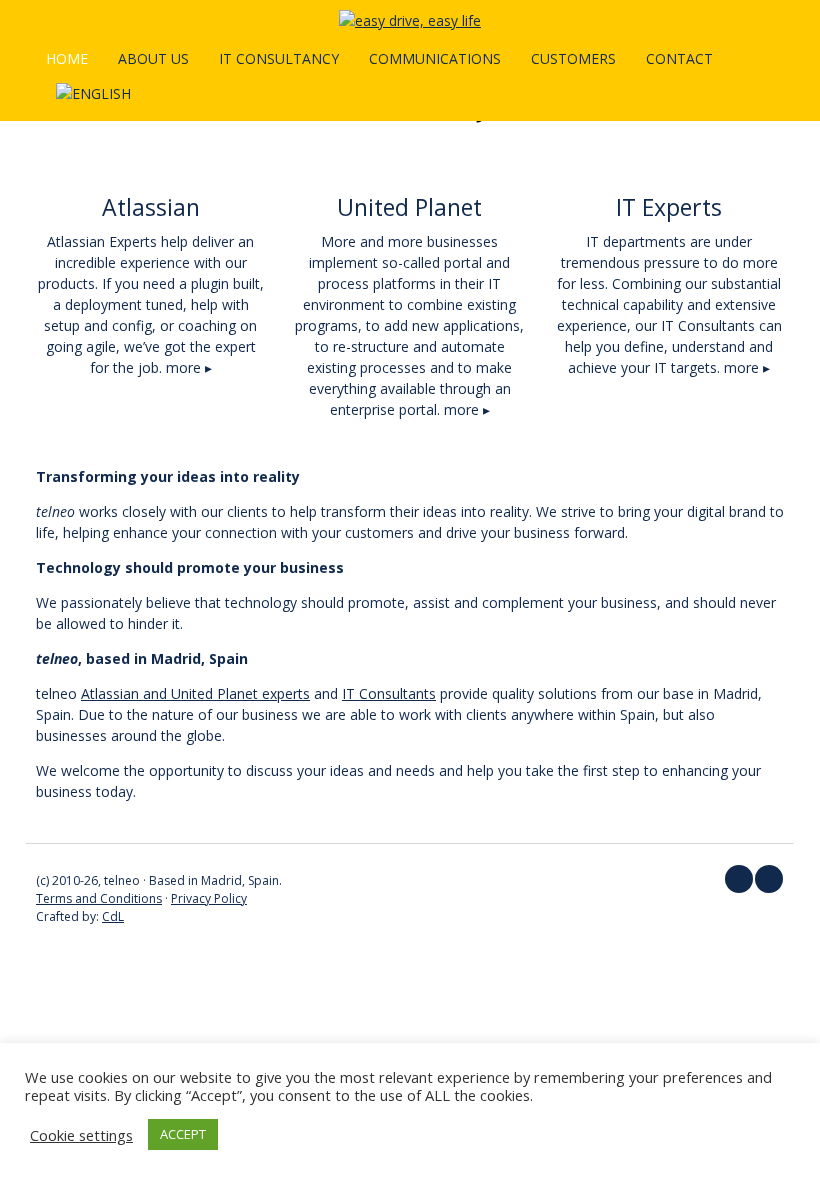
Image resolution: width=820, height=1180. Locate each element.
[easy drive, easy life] (410, 20)
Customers (573, 58)
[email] (769, 879)
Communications (435, 58)
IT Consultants (389, 693)
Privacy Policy (209, 898)
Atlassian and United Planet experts (195, 693)
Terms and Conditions (99, 898)
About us (153, 58)
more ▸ (189, 367)
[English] (93, 93)
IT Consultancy (279, 58)
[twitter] (739, 879)
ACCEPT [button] (183, 1134)
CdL (113, 916)
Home (67, 58)
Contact (679, 58)
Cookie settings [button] (81, 1135)
